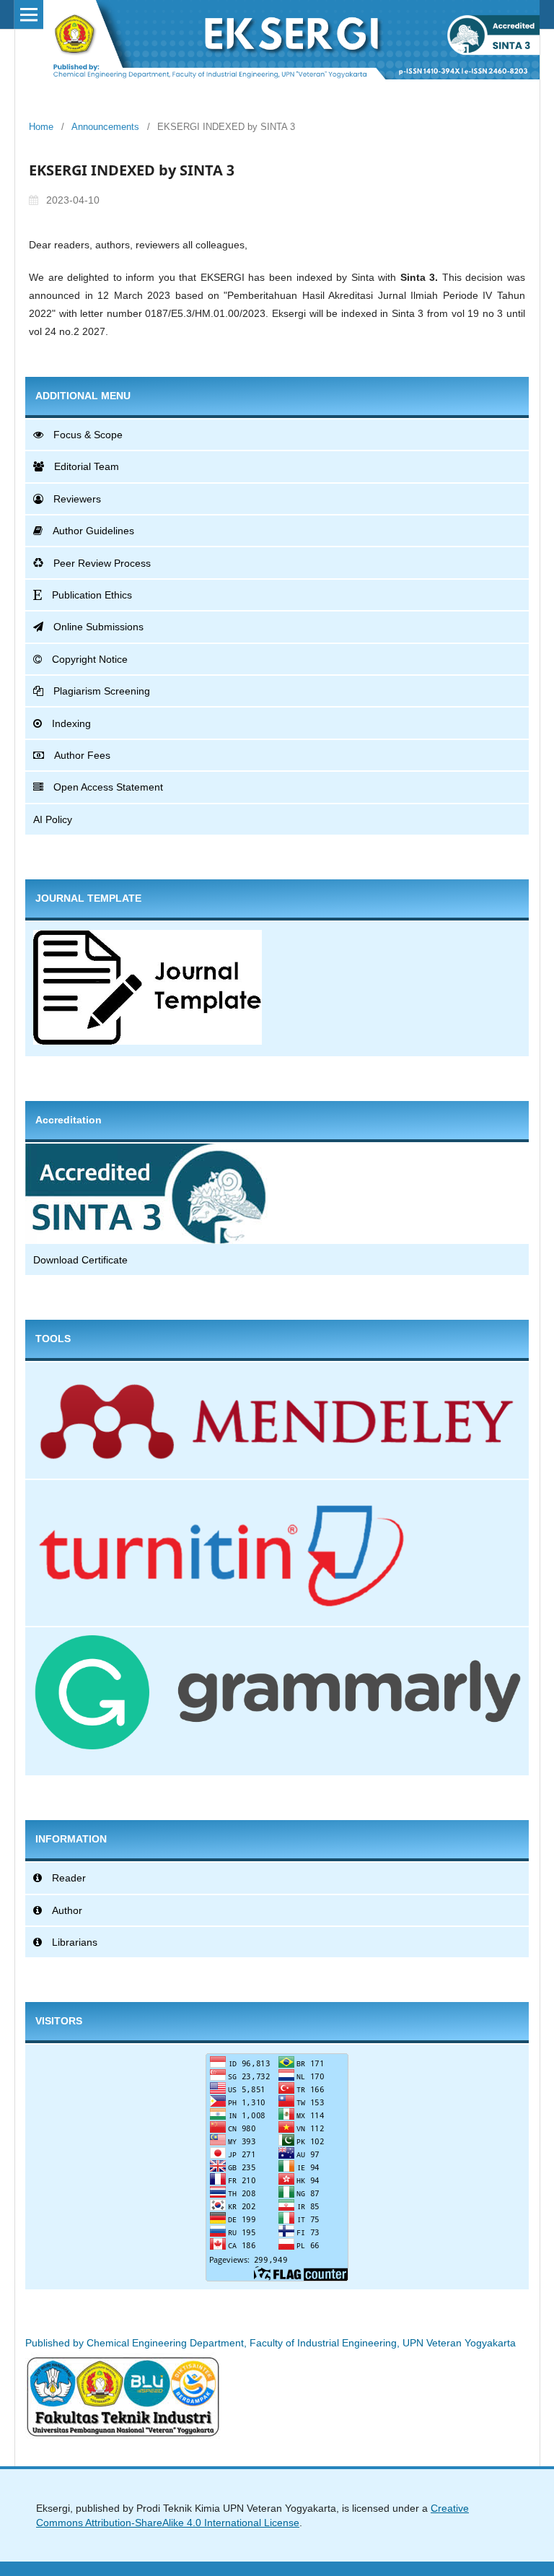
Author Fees (82, 755)
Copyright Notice (90, 659)
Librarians (75, 1942)
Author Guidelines (93, 531)
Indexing (71, 723)
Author (67, 1910)
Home (41, 127)
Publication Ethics (92, 595)
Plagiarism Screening (102, 691)
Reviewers (77, 499)
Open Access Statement (108, 787)
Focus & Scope (88, 435)
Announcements (105, 127)
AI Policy (53, 819)
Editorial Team (87, 466)
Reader (69, 1878)
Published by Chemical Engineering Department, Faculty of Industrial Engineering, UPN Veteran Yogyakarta (271, 2343)
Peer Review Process (102, 563)
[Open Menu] (29, 14)
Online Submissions (98, 627)
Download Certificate (80, 1260)
